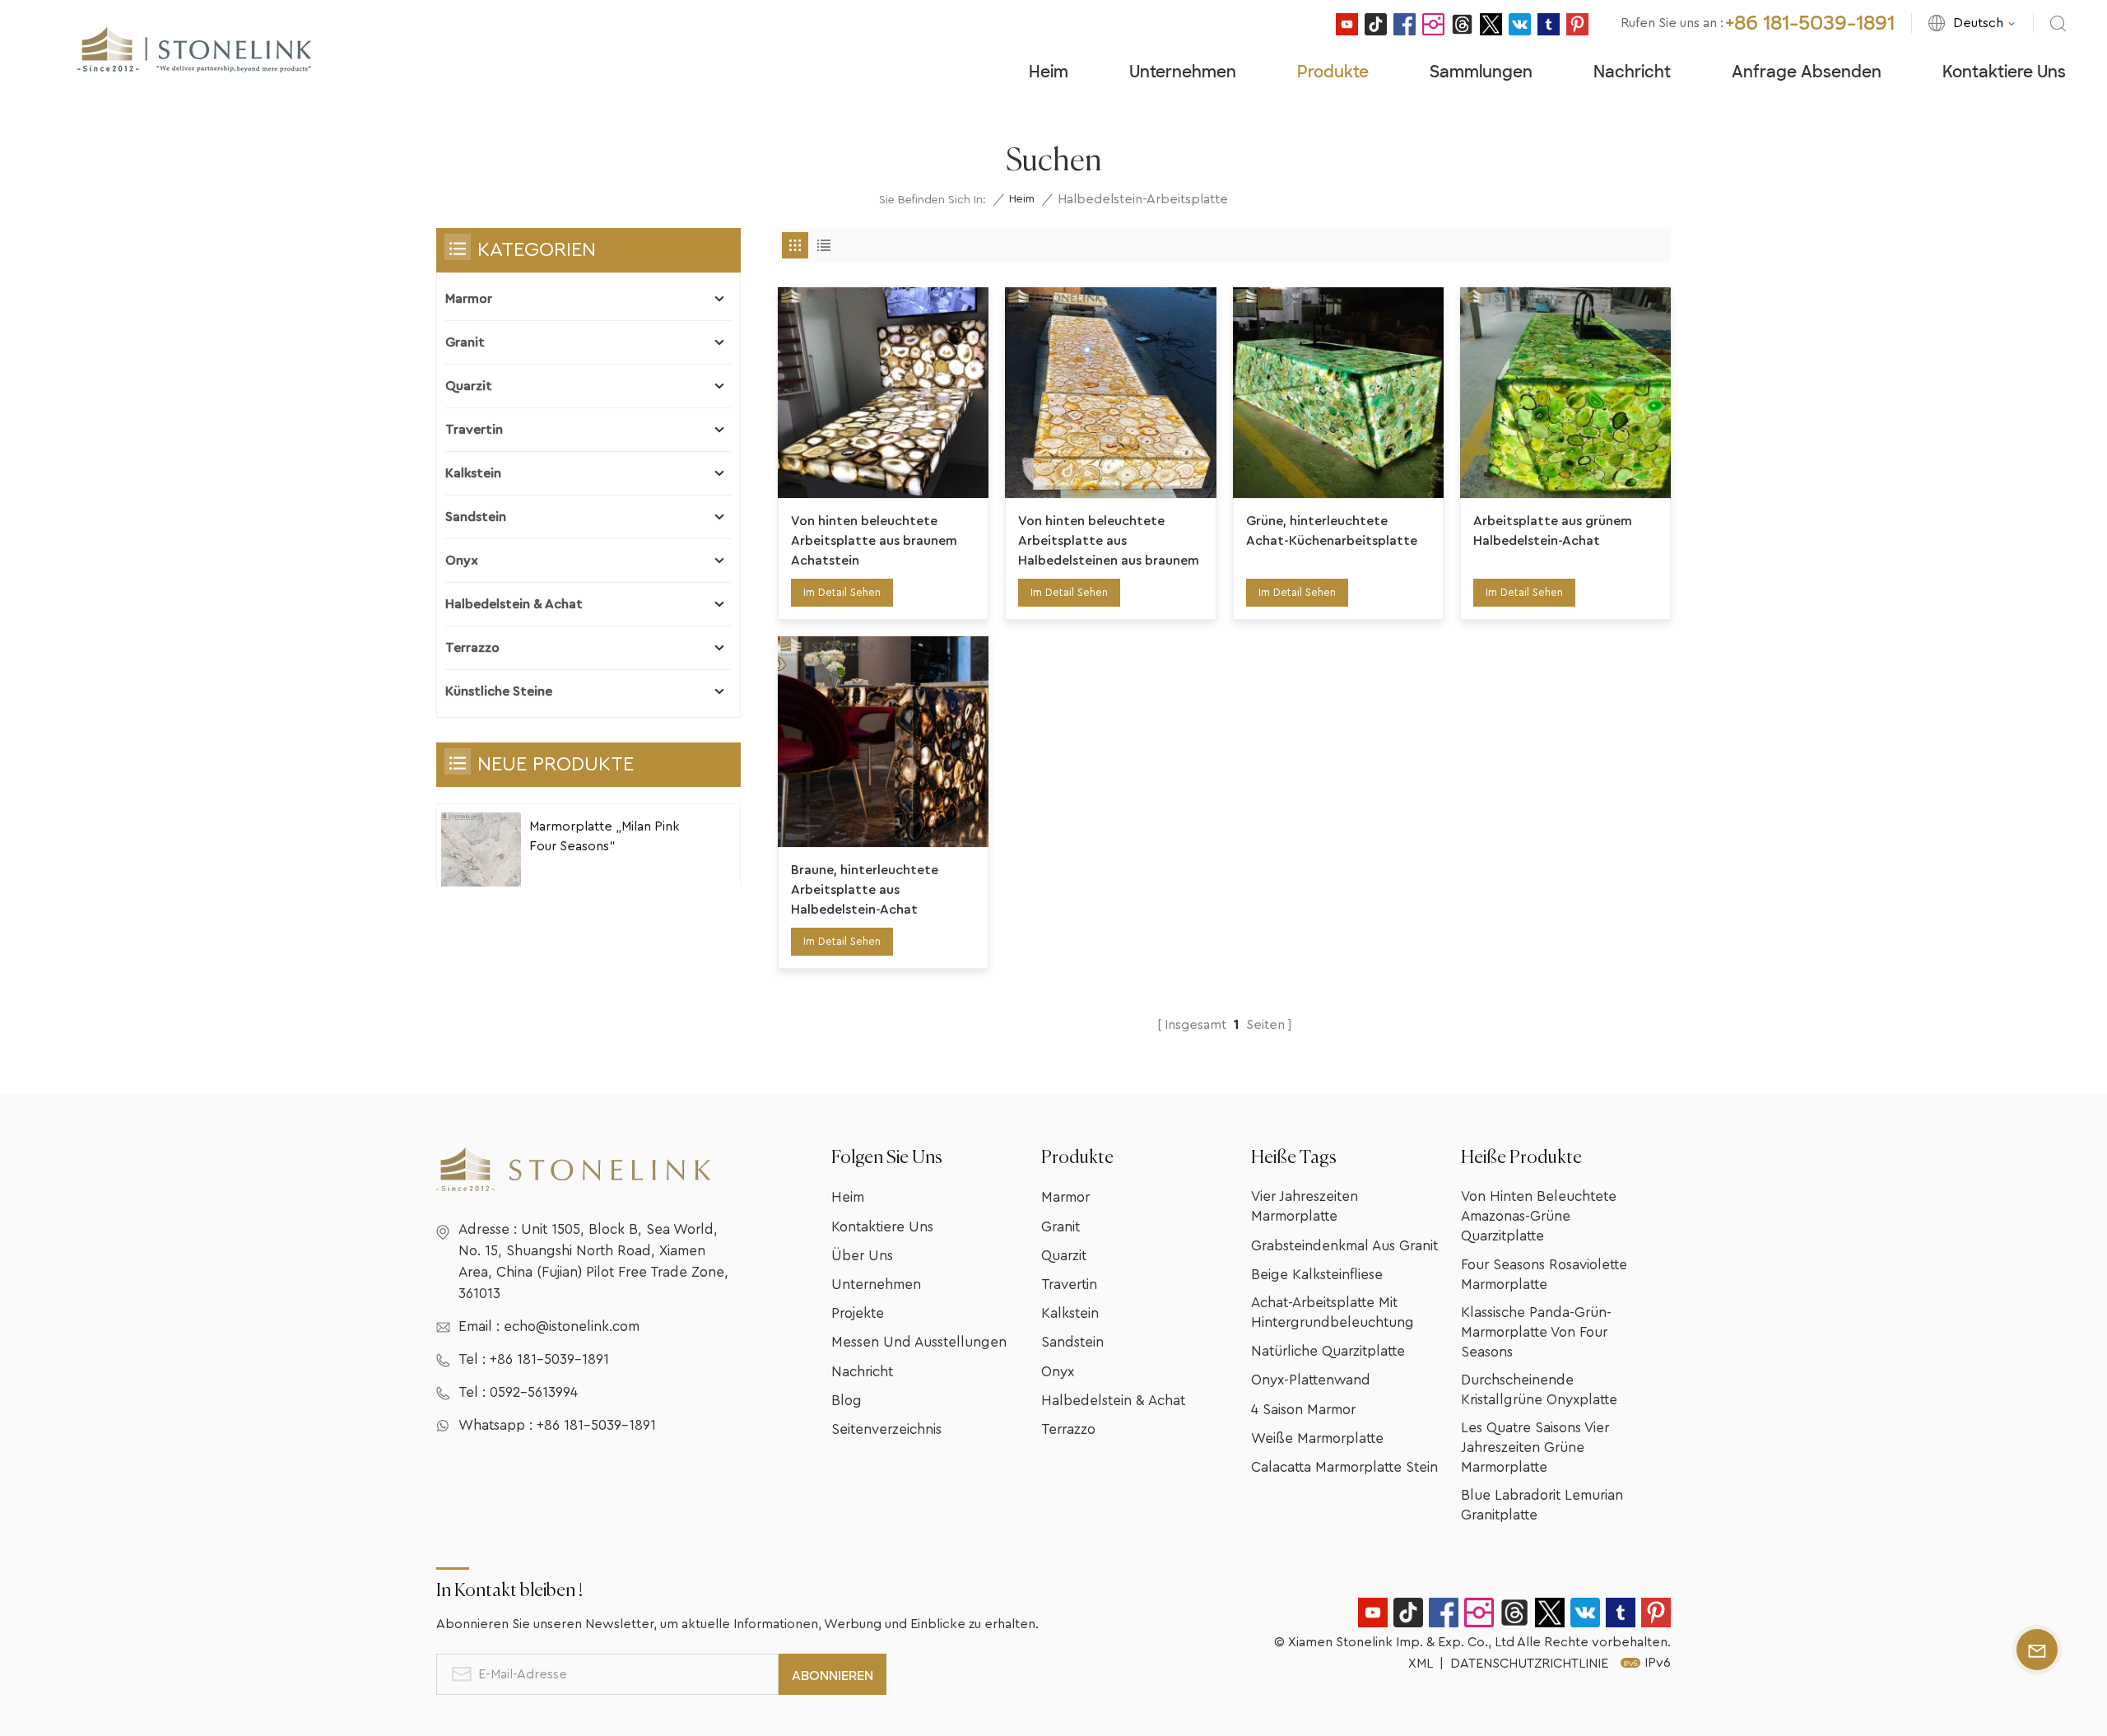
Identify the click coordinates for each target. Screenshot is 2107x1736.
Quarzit (469, 386)
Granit (465, 342)
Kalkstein (473, 473)
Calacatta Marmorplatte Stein (1344, 1467)
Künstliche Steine (499, 691)
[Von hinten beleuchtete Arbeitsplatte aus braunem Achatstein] (883, 393)
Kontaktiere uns (2004, 72)
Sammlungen (1481, 72)
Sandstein (476, 517)
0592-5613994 (534, 1392)
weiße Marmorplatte (1317, 1438)
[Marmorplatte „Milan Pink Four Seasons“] (481, 852)
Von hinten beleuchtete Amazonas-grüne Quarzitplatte (1539, 1216)
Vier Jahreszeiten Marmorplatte (1305, 1206)
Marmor (469, 299)
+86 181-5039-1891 (1810, 23)
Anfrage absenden (1807, 72)
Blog (847, 1401)
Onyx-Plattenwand (1311, 1380)
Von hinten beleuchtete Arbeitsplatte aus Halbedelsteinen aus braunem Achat (1109, 542)
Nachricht (1632, 72)
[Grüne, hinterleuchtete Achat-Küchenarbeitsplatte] (1338, 393)
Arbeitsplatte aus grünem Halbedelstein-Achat (1553, 531)
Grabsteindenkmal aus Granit (1344, 1246)
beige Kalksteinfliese (1317, 1275)
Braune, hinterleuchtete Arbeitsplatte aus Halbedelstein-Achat (865, 890)
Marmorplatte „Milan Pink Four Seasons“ (605, 836)
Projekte (858, 1313)
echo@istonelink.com (572, 1326)
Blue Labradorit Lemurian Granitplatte (1542, 1505)
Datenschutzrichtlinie (1529, 1664)
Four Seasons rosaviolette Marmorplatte (1544, 1275)
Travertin (474, 430)
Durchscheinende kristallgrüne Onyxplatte (1539, 1390)
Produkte (1333, 72)
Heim (1049, 72)
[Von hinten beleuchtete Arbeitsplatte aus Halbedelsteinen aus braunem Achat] (1110, 393)
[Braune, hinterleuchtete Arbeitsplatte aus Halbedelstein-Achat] (883, 742)
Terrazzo (472, 648)
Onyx (462, 561)
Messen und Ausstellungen (919, 1342)
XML (1421, 1664)
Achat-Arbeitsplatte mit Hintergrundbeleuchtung (1333, 1312)
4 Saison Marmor (1303, 1410)
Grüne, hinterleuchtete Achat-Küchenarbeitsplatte (1332, 531)
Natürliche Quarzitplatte (1328, 1351)
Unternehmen (1183, 72)
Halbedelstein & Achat (514, 604)
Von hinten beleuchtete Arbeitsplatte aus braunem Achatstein (874, 541)
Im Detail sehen (842, 592)
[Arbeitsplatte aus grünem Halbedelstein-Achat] (1565, 393)
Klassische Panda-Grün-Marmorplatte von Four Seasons (1536, 1332)
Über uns (862, 1256)
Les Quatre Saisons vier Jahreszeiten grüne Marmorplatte (1535, 1447)
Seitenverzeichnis (886, 1429)
